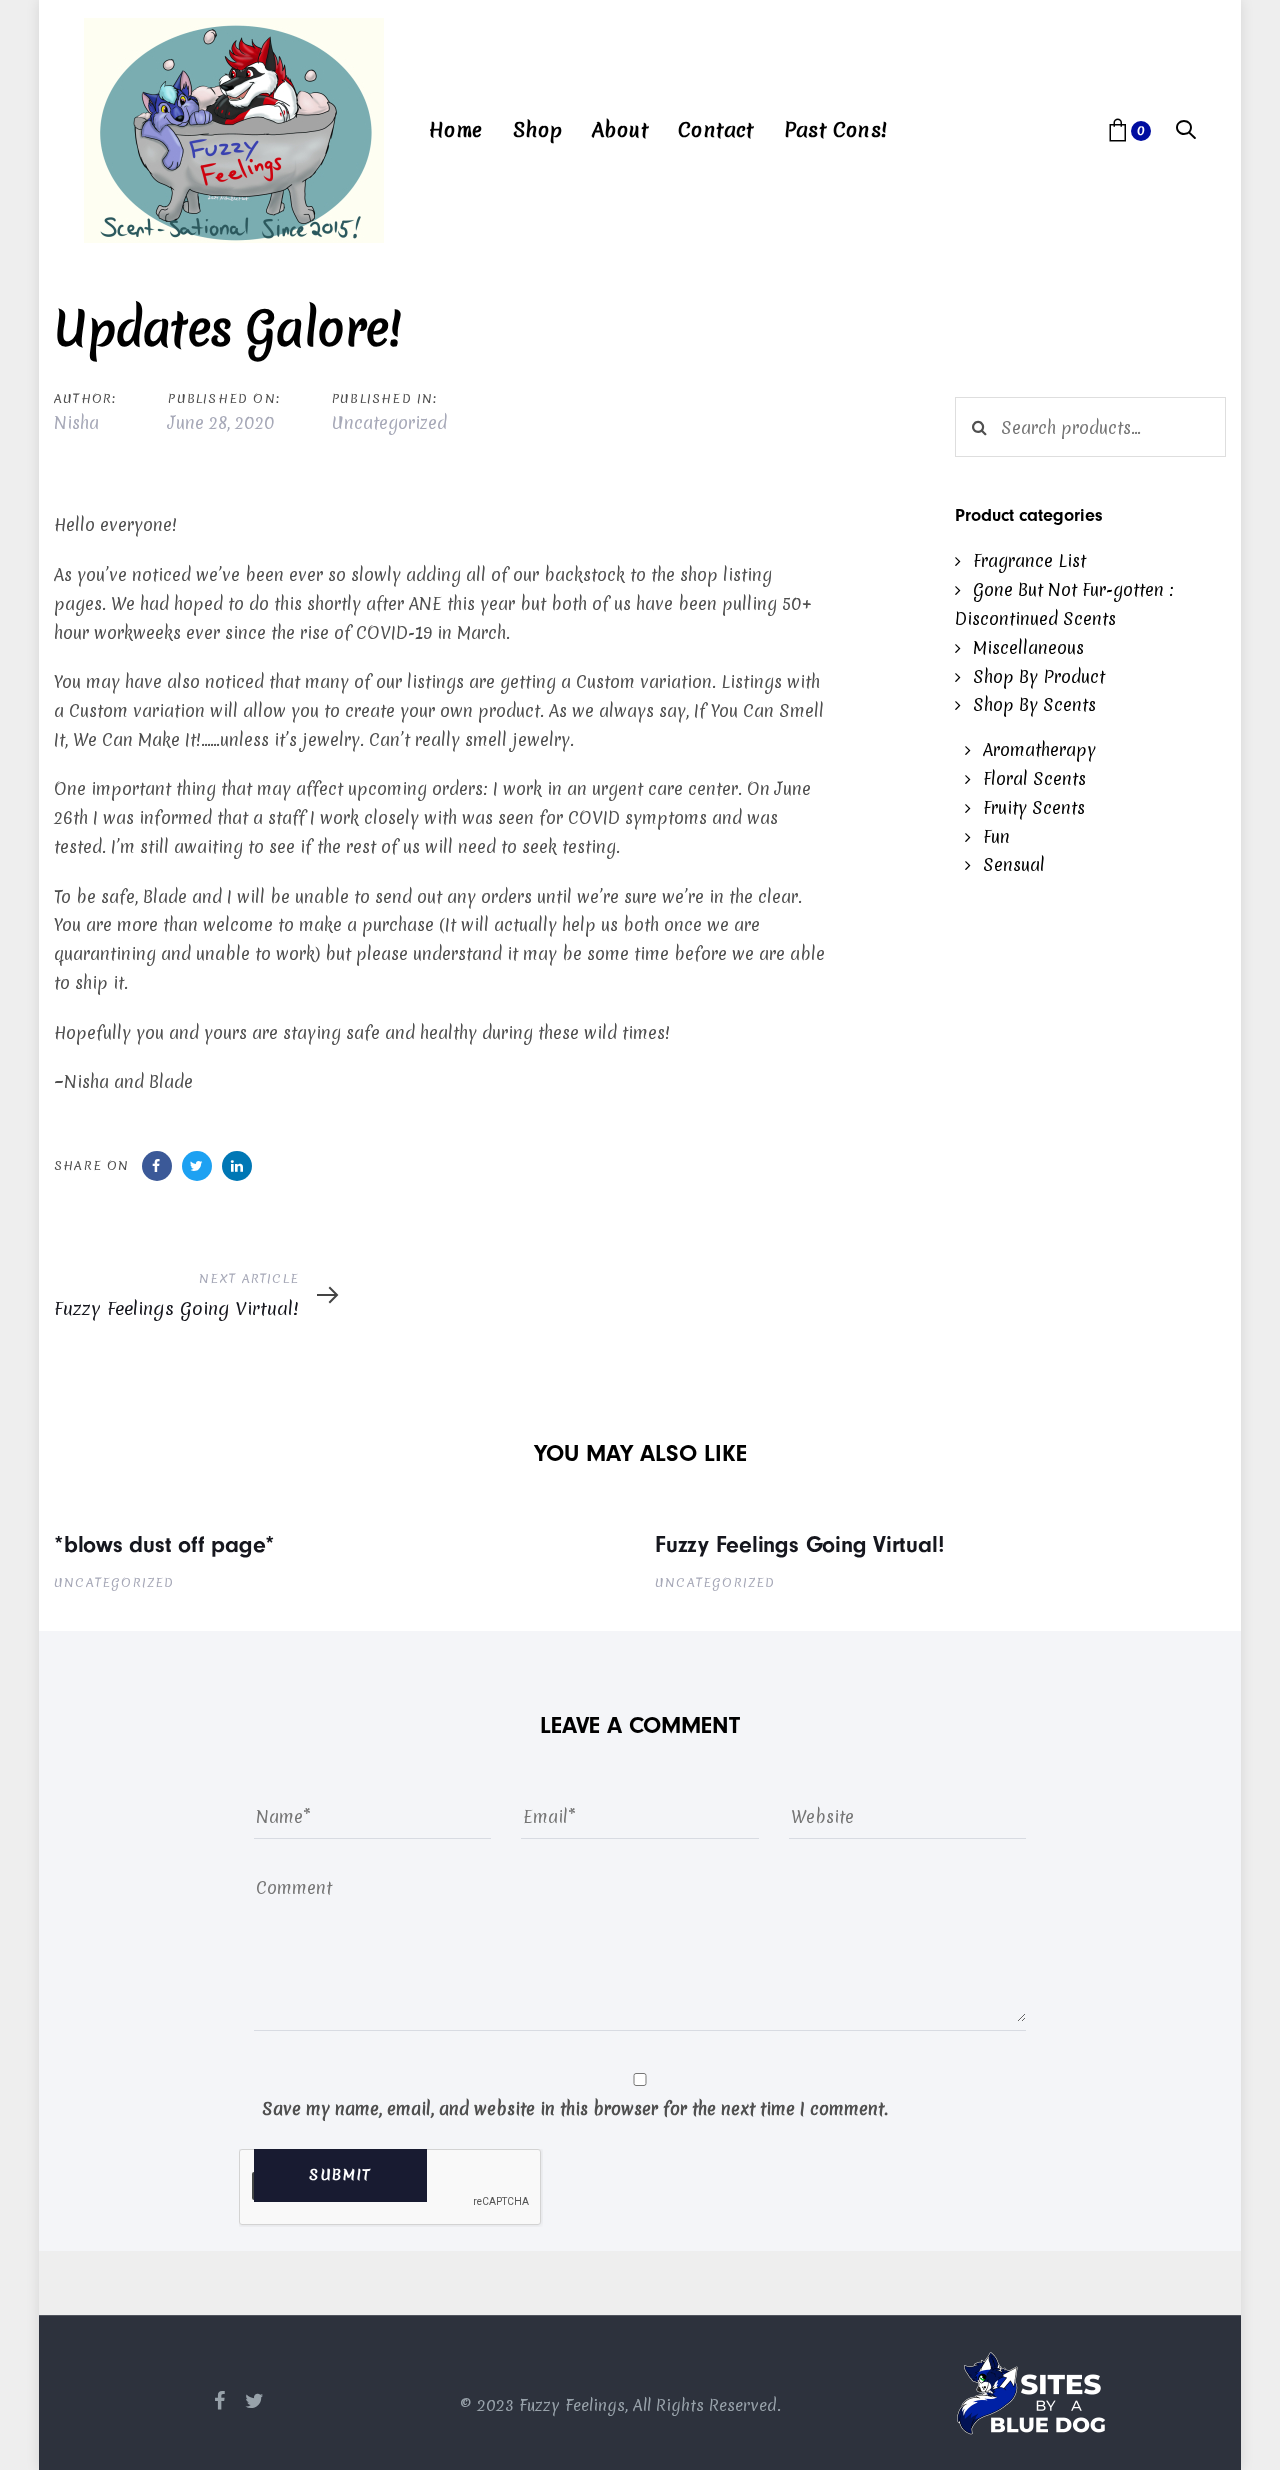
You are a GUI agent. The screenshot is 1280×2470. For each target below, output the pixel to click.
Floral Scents (1034, 778)
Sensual (1014, 864)
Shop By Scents (1034, 704)
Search (979, 427)
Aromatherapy (1039, 749)
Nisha (76, 422)
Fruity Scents (1034, 807)
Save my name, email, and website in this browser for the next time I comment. (575, 2108)
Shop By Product (1039, 676)
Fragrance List (1029, 560)
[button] (1186, 130)
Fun (996, 836)
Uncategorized (389, 422)
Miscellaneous (1028, 647)
